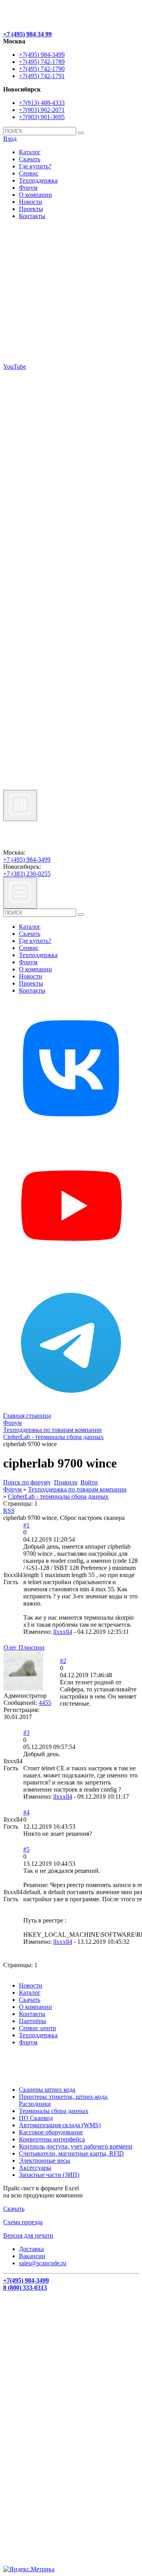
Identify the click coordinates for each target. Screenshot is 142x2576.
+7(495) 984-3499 (42, 55)
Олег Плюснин (24, 1647)
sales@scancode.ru (43, 2263)
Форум (28, 188)
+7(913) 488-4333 (42, 103)
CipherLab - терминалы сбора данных (58, 1496)
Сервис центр (37, 2028)
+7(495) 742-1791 (42, 76)
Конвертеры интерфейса (52, 2139)
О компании (35, 195)
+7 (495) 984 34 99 (27, 34)
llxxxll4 (63, 1632)
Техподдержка (38, 180)
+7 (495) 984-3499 (27, 860)
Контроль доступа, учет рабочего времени (76, 2146)
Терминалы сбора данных (54, 2111)
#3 (26, 1733)
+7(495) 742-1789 (42, 62)
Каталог (30, 152)
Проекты (31, 209)
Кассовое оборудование (51, 2132)
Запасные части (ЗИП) (49, 2175)
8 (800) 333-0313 (25, 2288)
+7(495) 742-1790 (42, 69)
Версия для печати (28, 2235)
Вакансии (32, 2256)
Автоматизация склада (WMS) (60, 2125)
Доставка (31, 2249)
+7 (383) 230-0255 (27, 874)
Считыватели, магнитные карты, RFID (71, 2153)
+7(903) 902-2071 (42, 110)
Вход (10, 139)
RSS (9, 1511)
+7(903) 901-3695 (42, 117)
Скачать (30, 159)
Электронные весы (45, 2161)
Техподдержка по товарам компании (77, 1489)
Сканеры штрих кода (47, 2090)
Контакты (32, 216)
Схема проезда (23, 2222)
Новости (31, 202)
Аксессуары (35, 2168)
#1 (26, 1525)
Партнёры (33, 2021)
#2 (63, 1661)
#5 (26, 1849)
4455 (45, 1703)
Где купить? (35, 166)
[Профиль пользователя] (23, 1688)
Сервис (29, 173)
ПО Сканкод (36, 2118)
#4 (26, 1812)
